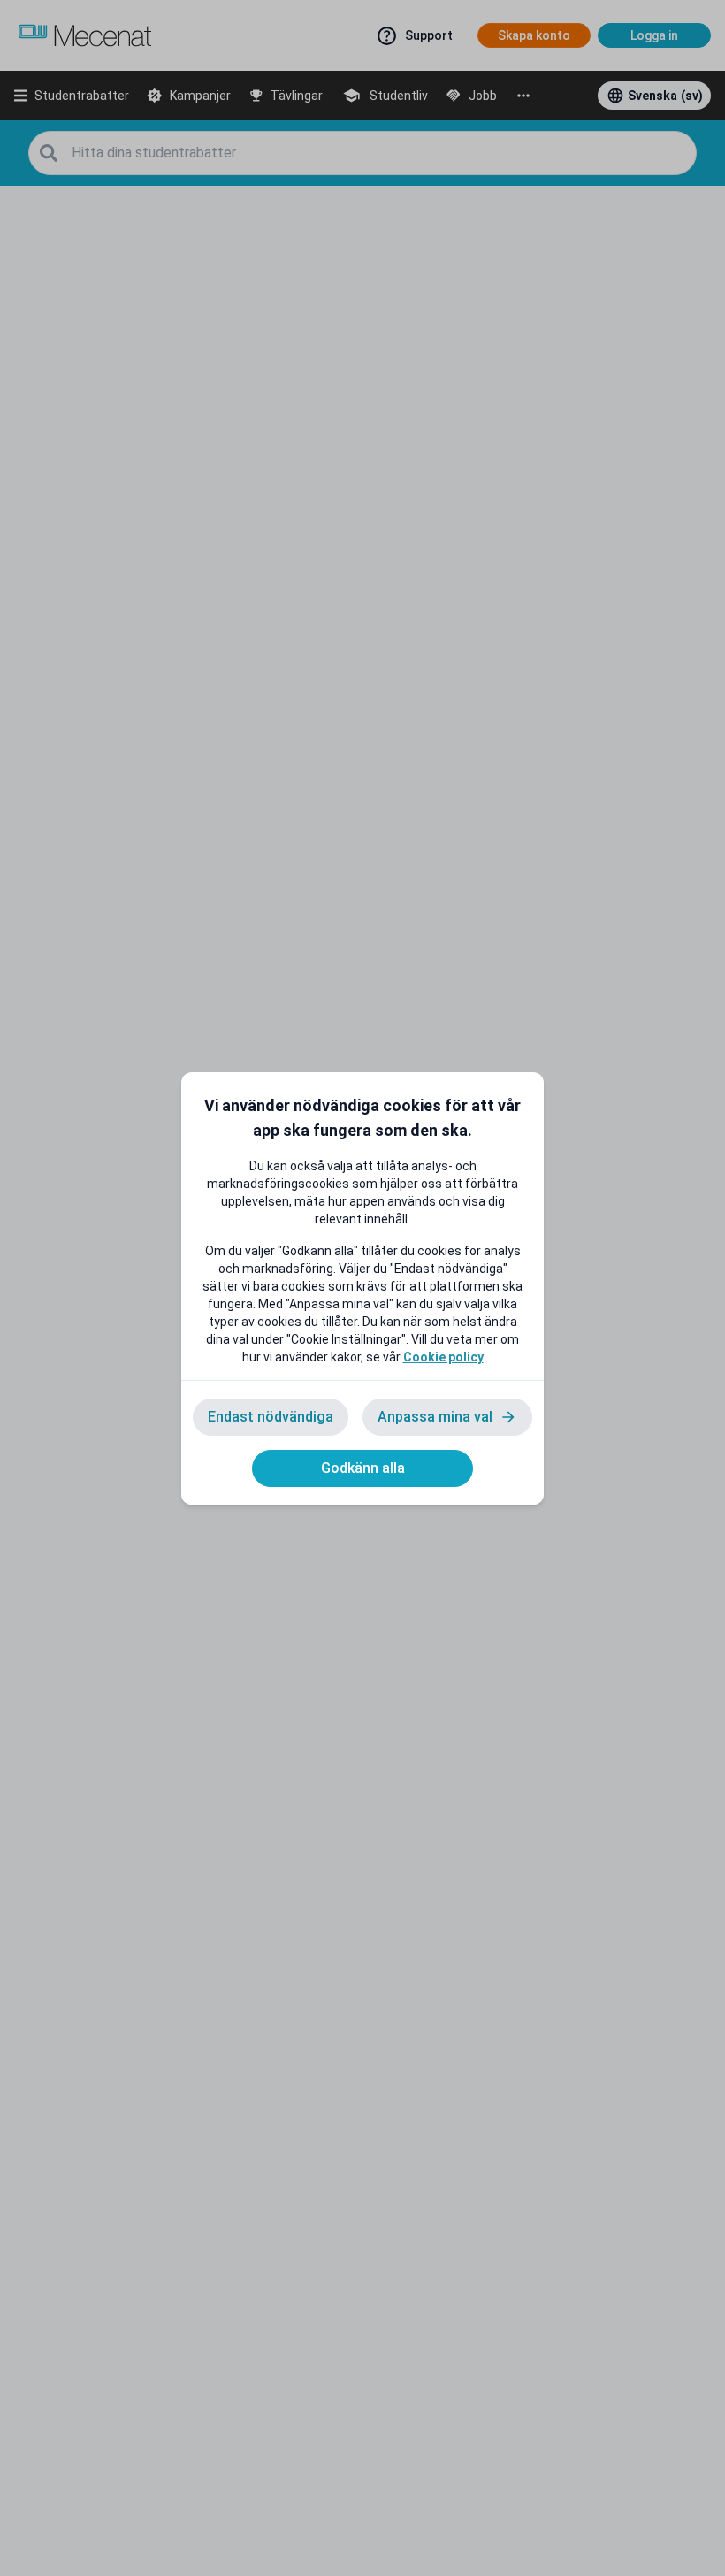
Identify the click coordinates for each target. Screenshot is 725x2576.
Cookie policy (443, 1357)
